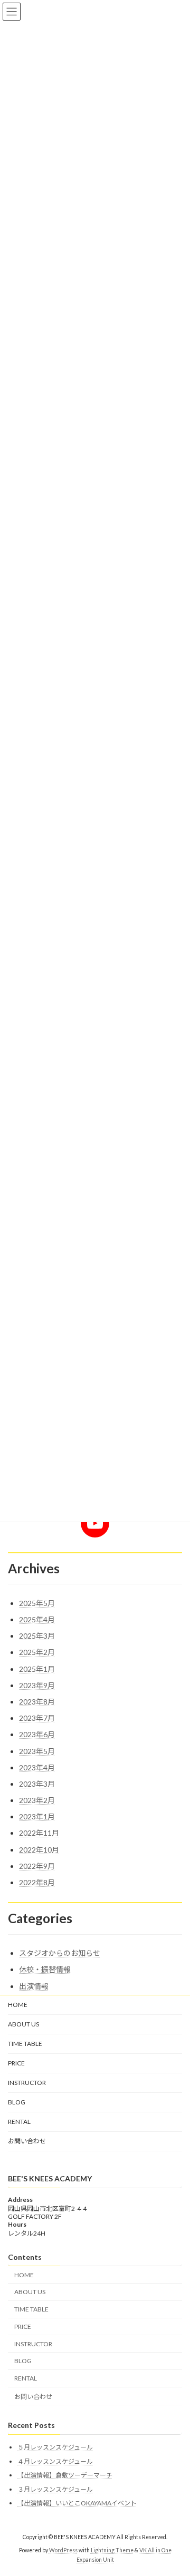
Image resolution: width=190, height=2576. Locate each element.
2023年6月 (37, 1734)
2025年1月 (37, 1669)
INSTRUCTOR (27, 2083)
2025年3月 (37, 1636)
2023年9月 (37, 1685)
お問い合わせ (27, 2141)
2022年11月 (39, 1833)
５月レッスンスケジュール (55, 2447)
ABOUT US (23, 2024)
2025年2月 (37, 1652)
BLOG (17, 2102)
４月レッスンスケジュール (55, 2461)
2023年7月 (37, 1718)
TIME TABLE (25, 2044)
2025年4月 (37, 1619)
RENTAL (19, 2122)
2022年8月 (37, 1882)
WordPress (63, 2550)
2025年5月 (37, 1603)
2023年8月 (37, 1702)
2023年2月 (37, 1800)
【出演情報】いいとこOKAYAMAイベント (77, 2503)
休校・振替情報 (45, 1969)
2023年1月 (37, 1816)
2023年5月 (37, 1751)
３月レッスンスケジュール (55, 2489)
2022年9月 (37, 1866)
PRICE (16, 2063)
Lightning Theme (112, 2550)
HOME (18, 2005)
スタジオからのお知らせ (60, 1953)
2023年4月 (37, 1767)
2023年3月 (37, 1784)
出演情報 (34, 1986)
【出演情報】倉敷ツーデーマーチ (65, 2475)
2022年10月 (39, 1850)
